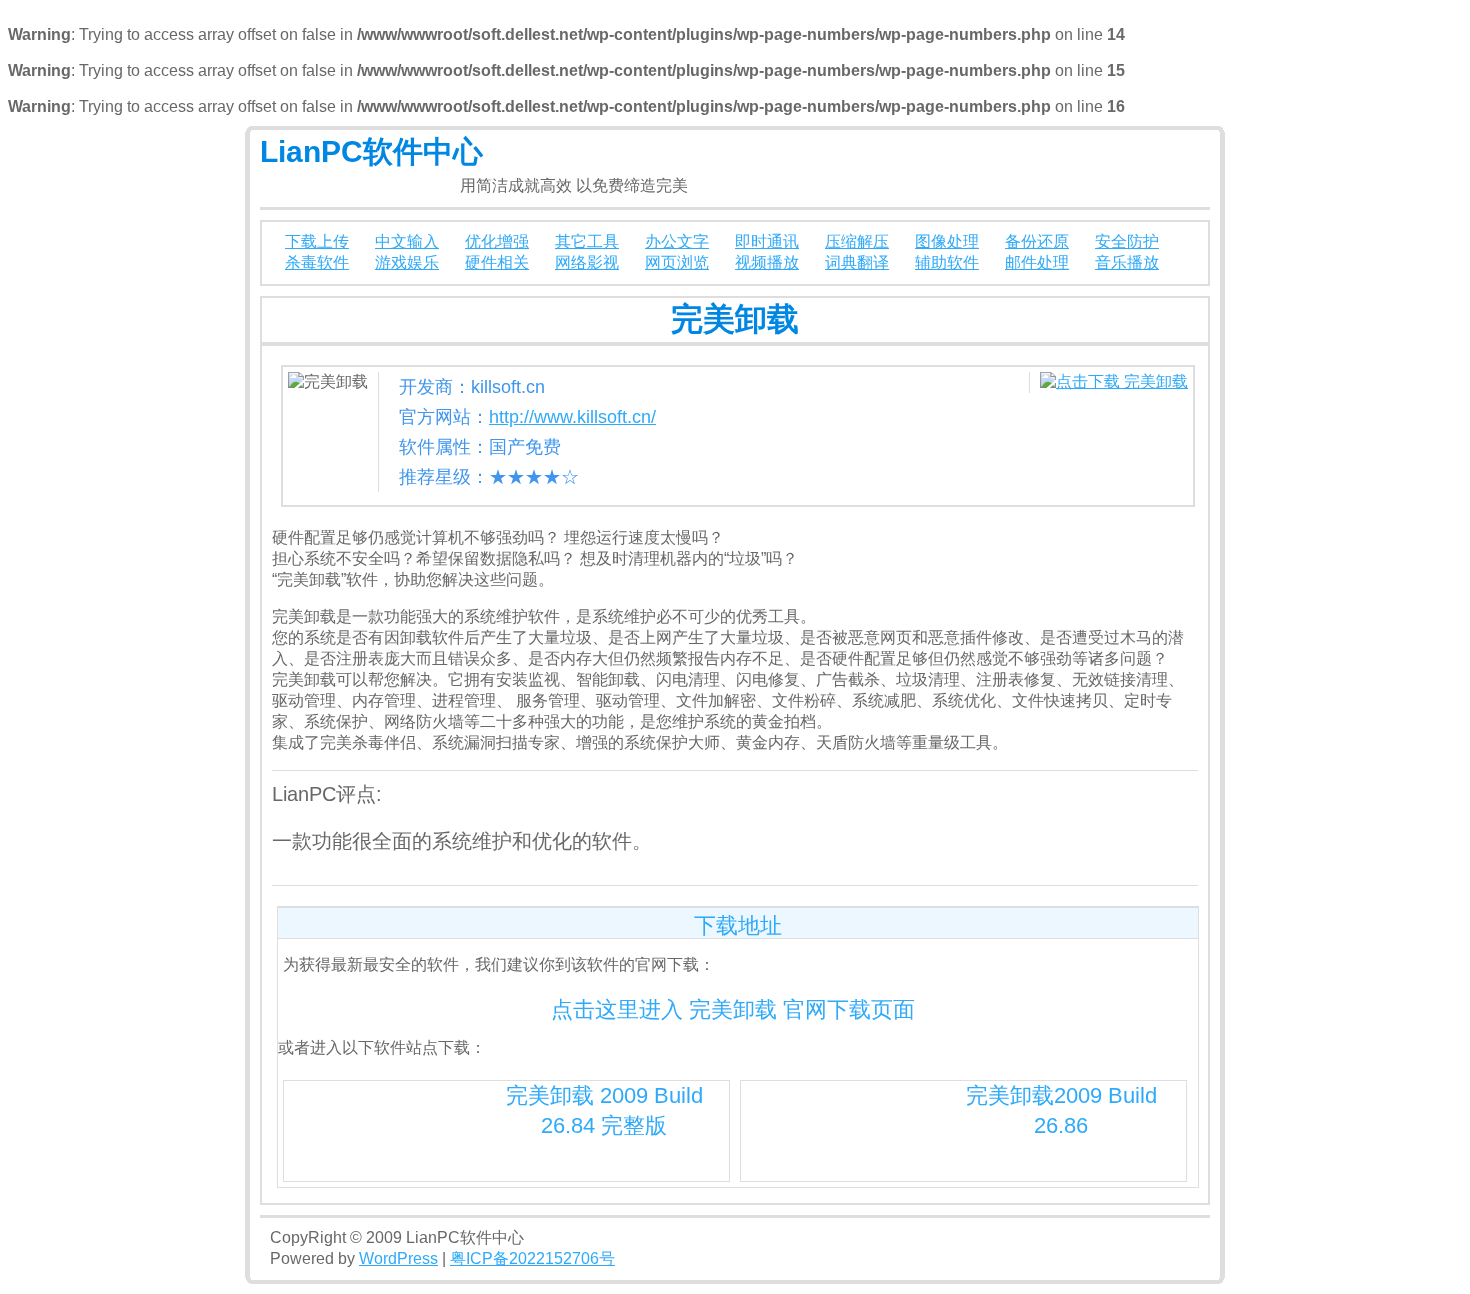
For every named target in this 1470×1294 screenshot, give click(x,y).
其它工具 (587, 241)
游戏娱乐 (407, 262)
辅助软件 (947, 262)
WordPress (398, 1258)
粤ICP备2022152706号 (532, 1258)
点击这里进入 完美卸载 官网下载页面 (733, 1009)
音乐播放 (1127, 262)
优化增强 (497, 241)
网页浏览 (677, 262)
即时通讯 (767, 241)
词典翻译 (857, 262)
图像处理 (947, 241)
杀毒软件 (317, 262)
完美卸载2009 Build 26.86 (1061, 1110)
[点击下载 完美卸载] (1114, 381)
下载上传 (317, 241)
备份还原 (1037, 241)
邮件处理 (1037, 262)
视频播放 (767, 262)
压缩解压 (857, 241)
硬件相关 (497, 262)
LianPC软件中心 (371, 151)
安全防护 (1127, 241)
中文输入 (407, 241)
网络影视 (587, 262)
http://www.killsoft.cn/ (572, 417)
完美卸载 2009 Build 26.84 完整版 (604, 1110)
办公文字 (677, 241)
